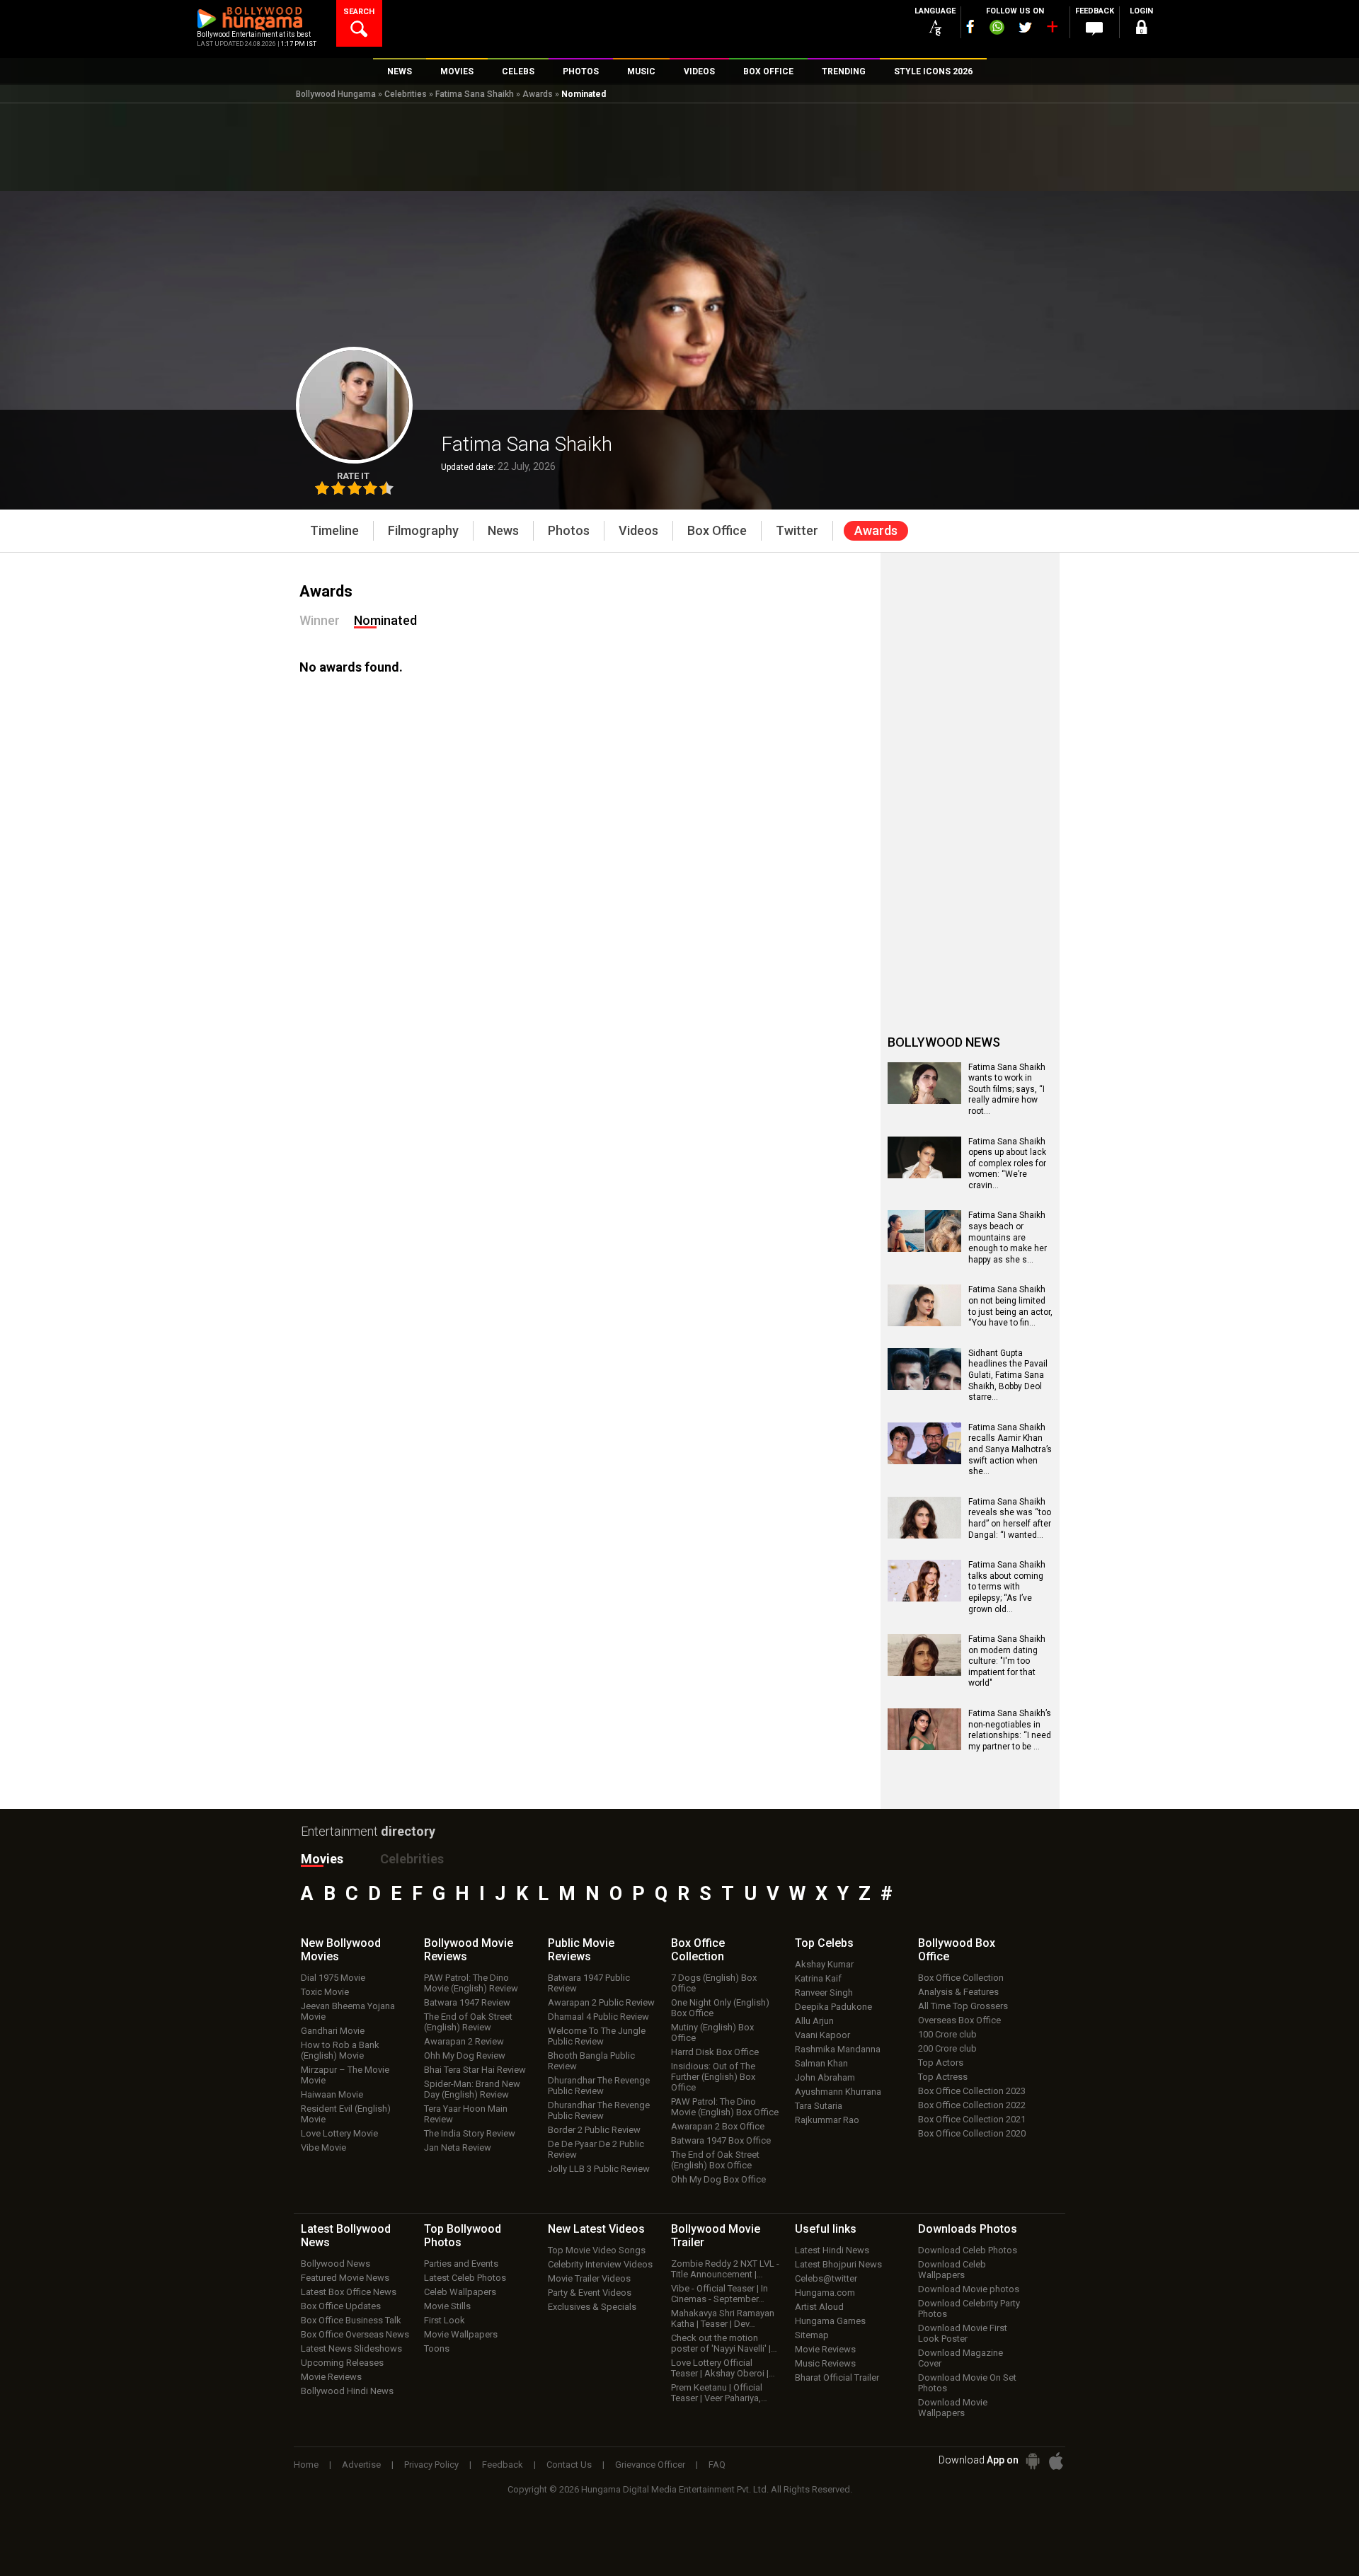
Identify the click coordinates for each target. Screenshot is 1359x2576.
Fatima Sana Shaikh (475, 94)
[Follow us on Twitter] (1025, 27)
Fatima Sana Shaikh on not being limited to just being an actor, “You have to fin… (1010, 1306)
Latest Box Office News (349, 2292)
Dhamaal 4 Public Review (598, 2017)
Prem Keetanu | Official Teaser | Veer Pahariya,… (719, 2393)
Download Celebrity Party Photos (969, 2308)
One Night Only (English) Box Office (720, 2008)
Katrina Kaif (818, 1978)
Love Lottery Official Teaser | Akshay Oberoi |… (723, 2368)
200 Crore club (947, 2048)
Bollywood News (336, 2264)
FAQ (717, 2465)
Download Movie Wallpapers (953, 2408)
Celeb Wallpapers (460, 2292)
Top (824, 1943)
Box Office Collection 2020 (972, 2133)
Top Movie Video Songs (597, 2250)
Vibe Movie (323, 2147)
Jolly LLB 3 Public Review (599, 2169)
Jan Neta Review (458, 2147)
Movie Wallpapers (461, 2334)
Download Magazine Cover (961, 2358)
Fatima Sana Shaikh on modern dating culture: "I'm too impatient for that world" (1007, 1661)
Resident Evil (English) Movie (346, 2114)
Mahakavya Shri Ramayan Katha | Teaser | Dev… (723, 2318)
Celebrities (406, 94)
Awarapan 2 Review (464, 2041)
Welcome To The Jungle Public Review (597, 2036)
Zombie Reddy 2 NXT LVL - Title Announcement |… (725, 2269)
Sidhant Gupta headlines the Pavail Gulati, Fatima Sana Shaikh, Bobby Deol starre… (1008, 1375)
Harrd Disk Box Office (715, 2052)
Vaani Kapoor (822, 2035)
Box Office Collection (961, 1978)
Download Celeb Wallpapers (952, 2270)
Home (306, 2465)
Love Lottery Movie (339, 2133)
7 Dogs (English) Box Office (714, 1983)
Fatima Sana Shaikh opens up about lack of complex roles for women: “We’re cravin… (1007, 1163)
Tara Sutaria (819, 2106)
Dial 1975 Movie (333, 1978)
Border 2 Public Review (594, 2130)
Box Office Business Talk (351, 2320)
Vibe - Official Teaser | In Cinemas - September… (719, 2294)
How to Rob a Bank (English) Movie (340, 2050)
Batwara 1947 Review (467, 2002)
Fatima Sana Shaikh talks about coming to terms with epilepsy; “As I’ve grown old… (1007, 1587)
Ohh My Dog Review (465, 2055)
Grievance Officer (650, 2465)
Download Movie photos (969, 2289)
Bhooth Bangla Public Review (591, 2061)
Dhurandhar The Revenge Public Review (599, 2086)
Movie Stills (447, 2306)
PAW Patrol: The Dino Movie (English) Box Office (725, 2107)
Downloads (968, 2229)
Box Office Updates (341, 2306)
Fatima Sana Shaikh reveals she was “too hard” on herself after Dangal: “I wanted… (1010, 1518)
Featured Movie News (345, 2278)
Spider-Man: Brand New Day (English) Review (472, 2089)
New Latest (596, 2229)
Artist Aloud (819, 2307)
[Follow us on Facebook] (970, 27)
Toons (437, 2348)
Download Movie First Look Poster (963, 2333)
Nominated (385, 620)
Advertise (361, 2465)
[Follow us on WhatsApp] (997, 29)
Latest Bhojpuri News (838, 2264)
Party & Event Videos (590, 2293)
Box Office (698, 1950)
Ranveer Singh (824, 1993)
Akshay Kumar (824, 1964)
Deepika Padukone (833, 2007)
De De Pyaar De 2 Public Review (596, 2149)
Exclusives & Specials (592, 2307)
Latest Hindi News (832, 2250)
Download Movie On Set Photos (967, 2383)
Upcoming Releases (342, 2363)
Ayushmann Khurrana (838, 2092)
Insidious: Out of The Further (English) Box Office (713, 2077)
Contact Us (569, 2465)
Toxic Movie (325, 1992)
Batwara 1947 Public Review (589, 1983)
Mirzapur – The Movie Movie (345, 2075)
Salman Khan (821, 2063)
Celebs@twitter (826, 2278)
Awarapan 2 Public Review (601, 2002)
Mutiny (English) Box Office (712, 2032)
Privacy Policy (431, 2465)
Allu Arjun (814, 2021)
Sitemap (812, 2335)
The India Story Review (470, 2133)
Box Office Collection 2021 (972, 2119)
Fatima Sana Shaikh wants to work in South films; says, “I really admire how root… (1007, 1089)
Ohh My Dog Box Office (718, 2179)
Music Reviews (825, 2363)
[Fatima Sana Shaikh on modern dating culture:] (924, 1671)
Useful (826, 2229)
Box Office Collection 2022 (972, 2105)
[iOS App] (1056, 2461)
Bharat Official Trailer (837, 2377)
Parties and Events (461, 2264)
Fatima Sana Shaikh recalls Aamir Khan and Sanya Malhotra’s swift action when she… (1010, 1449)
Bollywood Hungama (336, 94)
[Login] (1141, 29)
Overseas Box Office (959, 2020)
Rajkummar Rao (827, 2120)
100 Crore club (947, 2034)
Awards (538, 94)
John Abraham (825, 2077)
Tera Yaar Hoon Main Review (466, 2114)
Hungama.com (825, 2293)
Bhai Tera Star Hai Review (475, 2070)
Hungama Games (830, 2321)
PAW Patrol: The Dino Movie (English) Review (471, 1983)
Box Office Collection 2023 (972, 2091)
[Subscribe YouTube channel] (1052, 30)
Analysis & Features (958, 1992)
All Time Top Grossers (963, 2006)
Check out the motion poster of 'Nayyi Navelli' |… (724, 2343)
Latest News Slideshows (351, 2348)
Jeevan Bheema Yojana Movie (348, 2011)
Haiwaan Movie (332, 2094)
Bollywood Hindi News (347, 2391)
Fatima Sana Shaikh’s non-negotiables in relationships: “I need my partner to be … (1010, 1730)
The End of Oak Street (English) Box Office (715, 2160)
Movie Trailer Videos (589, 2278)
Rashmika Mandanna (838, 2049)
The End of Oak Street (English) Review (468, 2022)
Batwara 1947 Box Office (721, 2140)
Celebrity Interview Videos (600, 2264)
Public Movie (581, 1950)
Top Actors (941, 2063)
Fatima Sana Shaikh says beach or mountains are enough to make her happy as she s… (1008, 1237)
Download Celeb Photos (968, 2250)
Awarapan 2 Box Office (718, 2126)
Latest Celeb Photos (465, 2278)
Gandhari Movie (333, 2031)
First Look (445, 2320)
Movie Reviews (331, 2377)
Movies (322, 1859)
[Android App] (1033, 2461)
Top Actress (943, 2077)
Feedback (503, 2465)
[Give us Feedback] (1094, 29)
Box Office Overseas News (355, 2334)
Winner (320, 620)
